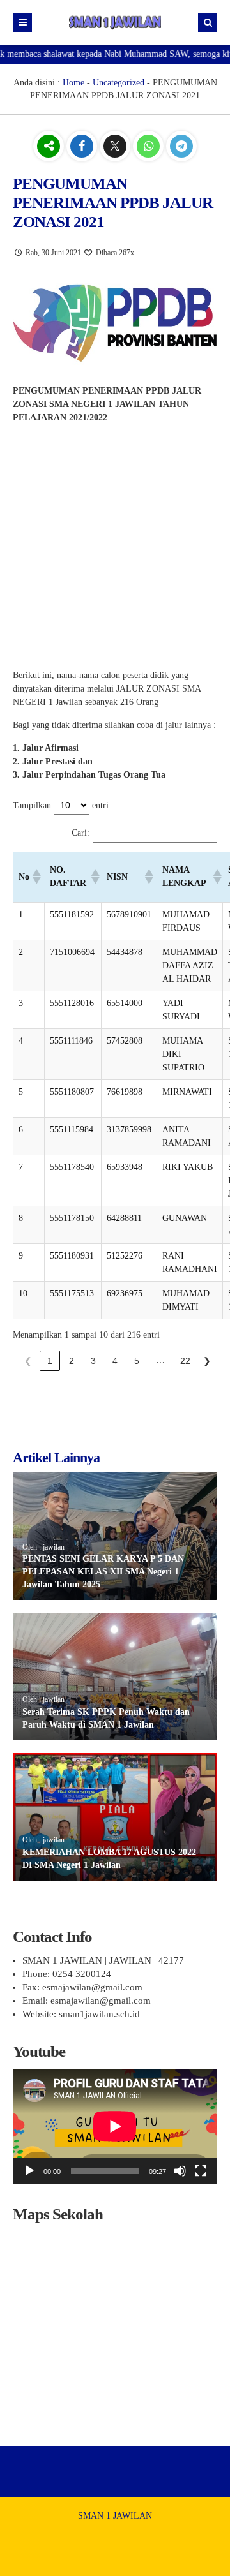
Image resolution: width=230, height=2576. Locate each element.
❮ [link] (28, 1361)
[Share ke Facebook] (83, 147)
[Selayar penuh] (201, 2171)
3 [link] (93, 1361)
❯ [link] (207, 1361)
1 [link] (50, 1361)
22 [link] (185, 1361)
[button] (36, 877)
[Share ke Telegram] (181, 147)
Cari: (80, 833)
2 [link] (72, 1361)
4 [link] (115, 1361)
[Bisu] (180, 2171)
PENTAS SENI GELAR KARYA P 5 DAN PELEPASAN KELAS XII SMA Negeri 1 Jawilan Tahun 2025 (103, 1571)
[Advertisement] (115, 549)
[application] (115, 2126)
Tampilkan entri (61, 805)
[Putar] (29, 2171)
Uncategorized (119, 83)
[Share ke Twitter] (116, 147)
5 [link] (137, 1361)
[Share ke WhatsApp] (149, 147)
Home (73, 83)
